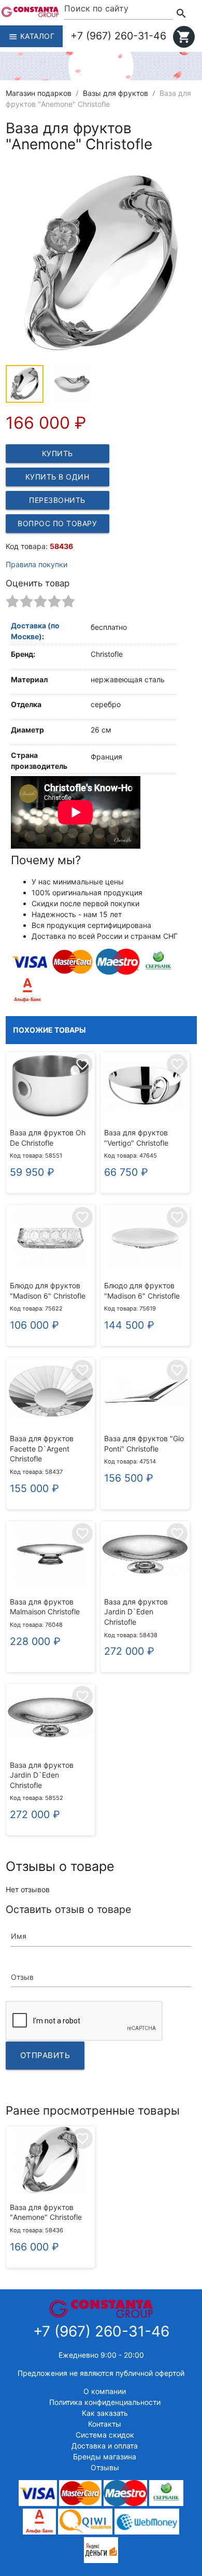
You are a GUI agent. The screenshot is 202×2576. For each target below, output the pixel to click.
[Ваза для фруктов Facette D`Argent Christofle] (51, 1392)
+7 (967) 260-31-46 (118, 36)
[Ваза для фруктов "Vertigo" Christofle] (145, 1087)
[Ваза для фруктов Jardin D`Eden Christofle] (145, 1556)
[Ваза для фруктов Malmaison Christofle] (51, 1556)
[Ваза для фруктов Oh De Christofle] (51, 1087)
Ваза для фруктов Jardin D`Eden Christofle (136, 1612)
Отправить (45, 2055)
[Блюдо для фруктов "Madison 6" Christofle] (51, 1240)
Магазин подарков (39, 93)
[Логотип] (30, 14)
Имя (19, 1936)
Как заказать (105, 2413)
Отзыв (22, 1977)
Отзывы (105, 2467)
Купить (57, 453)
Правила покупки (37, 564)
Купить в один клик (57, 479)
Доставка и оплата (105, 2446)
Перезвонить (57, 500)
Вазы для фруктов (116, 93)
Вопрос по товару (57, 523)
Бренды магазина (105, 2457)
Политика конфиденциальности (105, 2402)
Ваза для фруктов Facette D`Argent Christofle (42, 1448)
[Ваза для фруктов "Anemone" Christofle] (51, 2161)
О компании (105, 2391)
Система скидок (105, 2435)
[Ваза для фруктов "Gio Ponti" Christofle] (145, 1392)
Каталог (31, 37)
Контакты (105, 2424)
